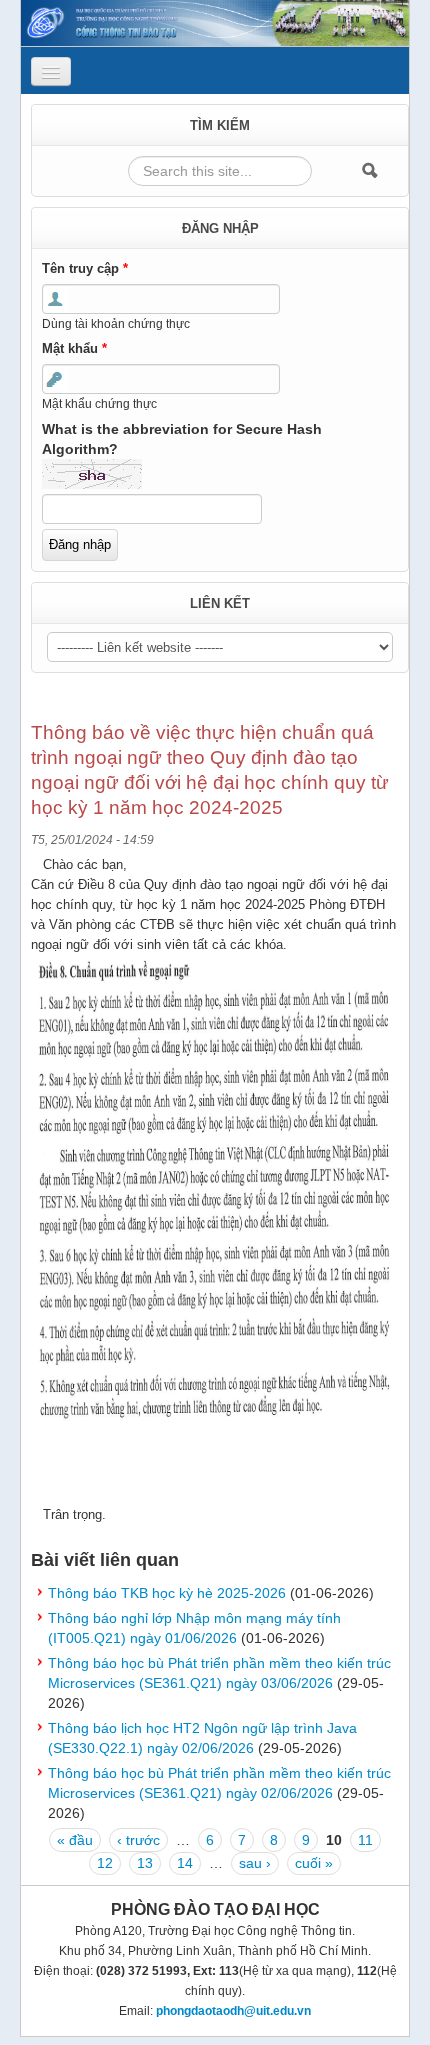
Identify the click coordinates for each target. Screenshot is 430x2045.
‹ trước (138, 1840)
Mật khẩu (74, 348)
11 (365, 1840)
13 (145, 1863)
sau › (255, 1863)
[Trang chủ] (215, 22)
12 (105, 1863)
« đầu (75, 1840)
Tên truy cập (85, 268)
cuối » (314, 1863)
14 (185, 1863)
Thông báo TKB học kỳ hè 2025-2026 (167, 1593)
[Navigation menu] (51, 71)
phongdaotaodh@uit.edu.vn (233, 2011)
